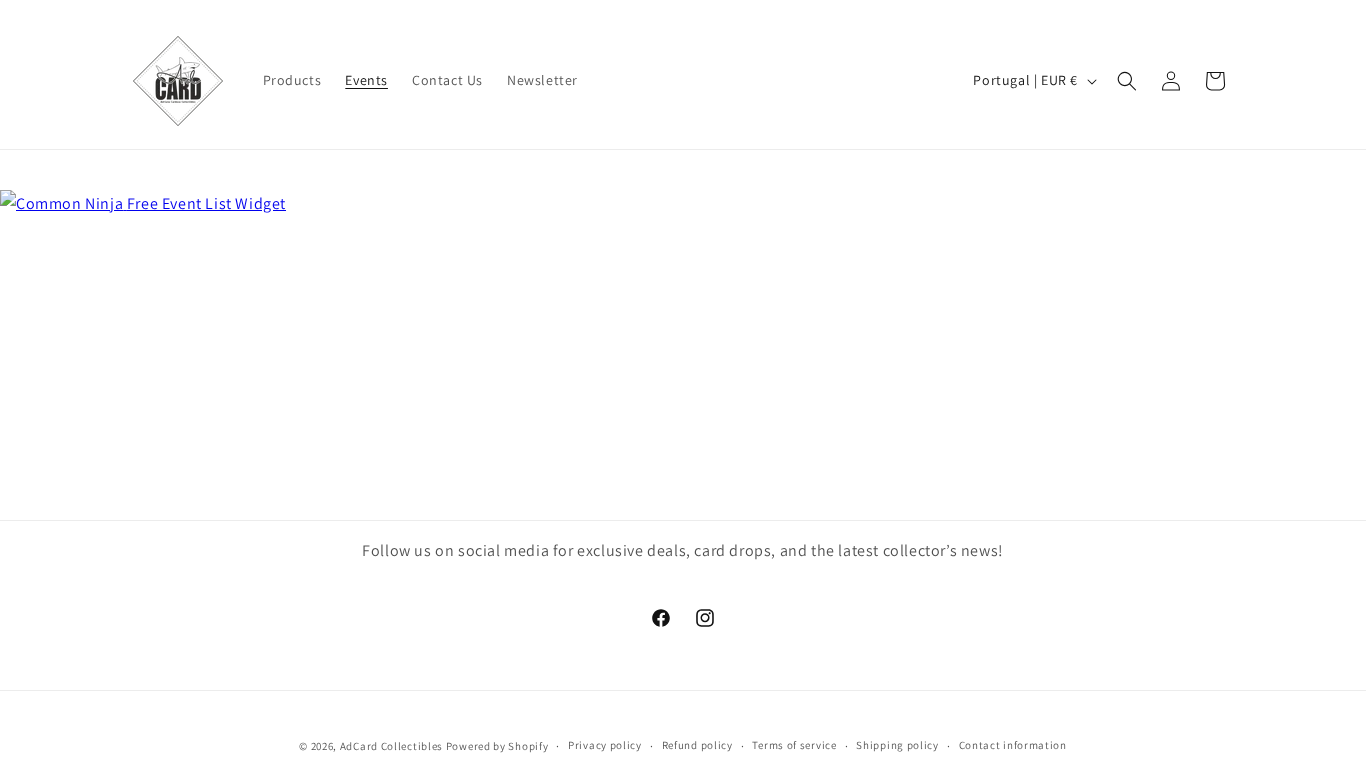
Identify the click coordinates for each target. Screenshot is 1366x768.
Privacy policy (605, 745)
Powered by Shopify (497, 746)
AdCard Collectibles (391, 746)
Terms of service (794, 745)
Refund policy (697, 745)
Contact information (1013, 745)
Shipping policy (897, 745)
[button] (1127, 81)
